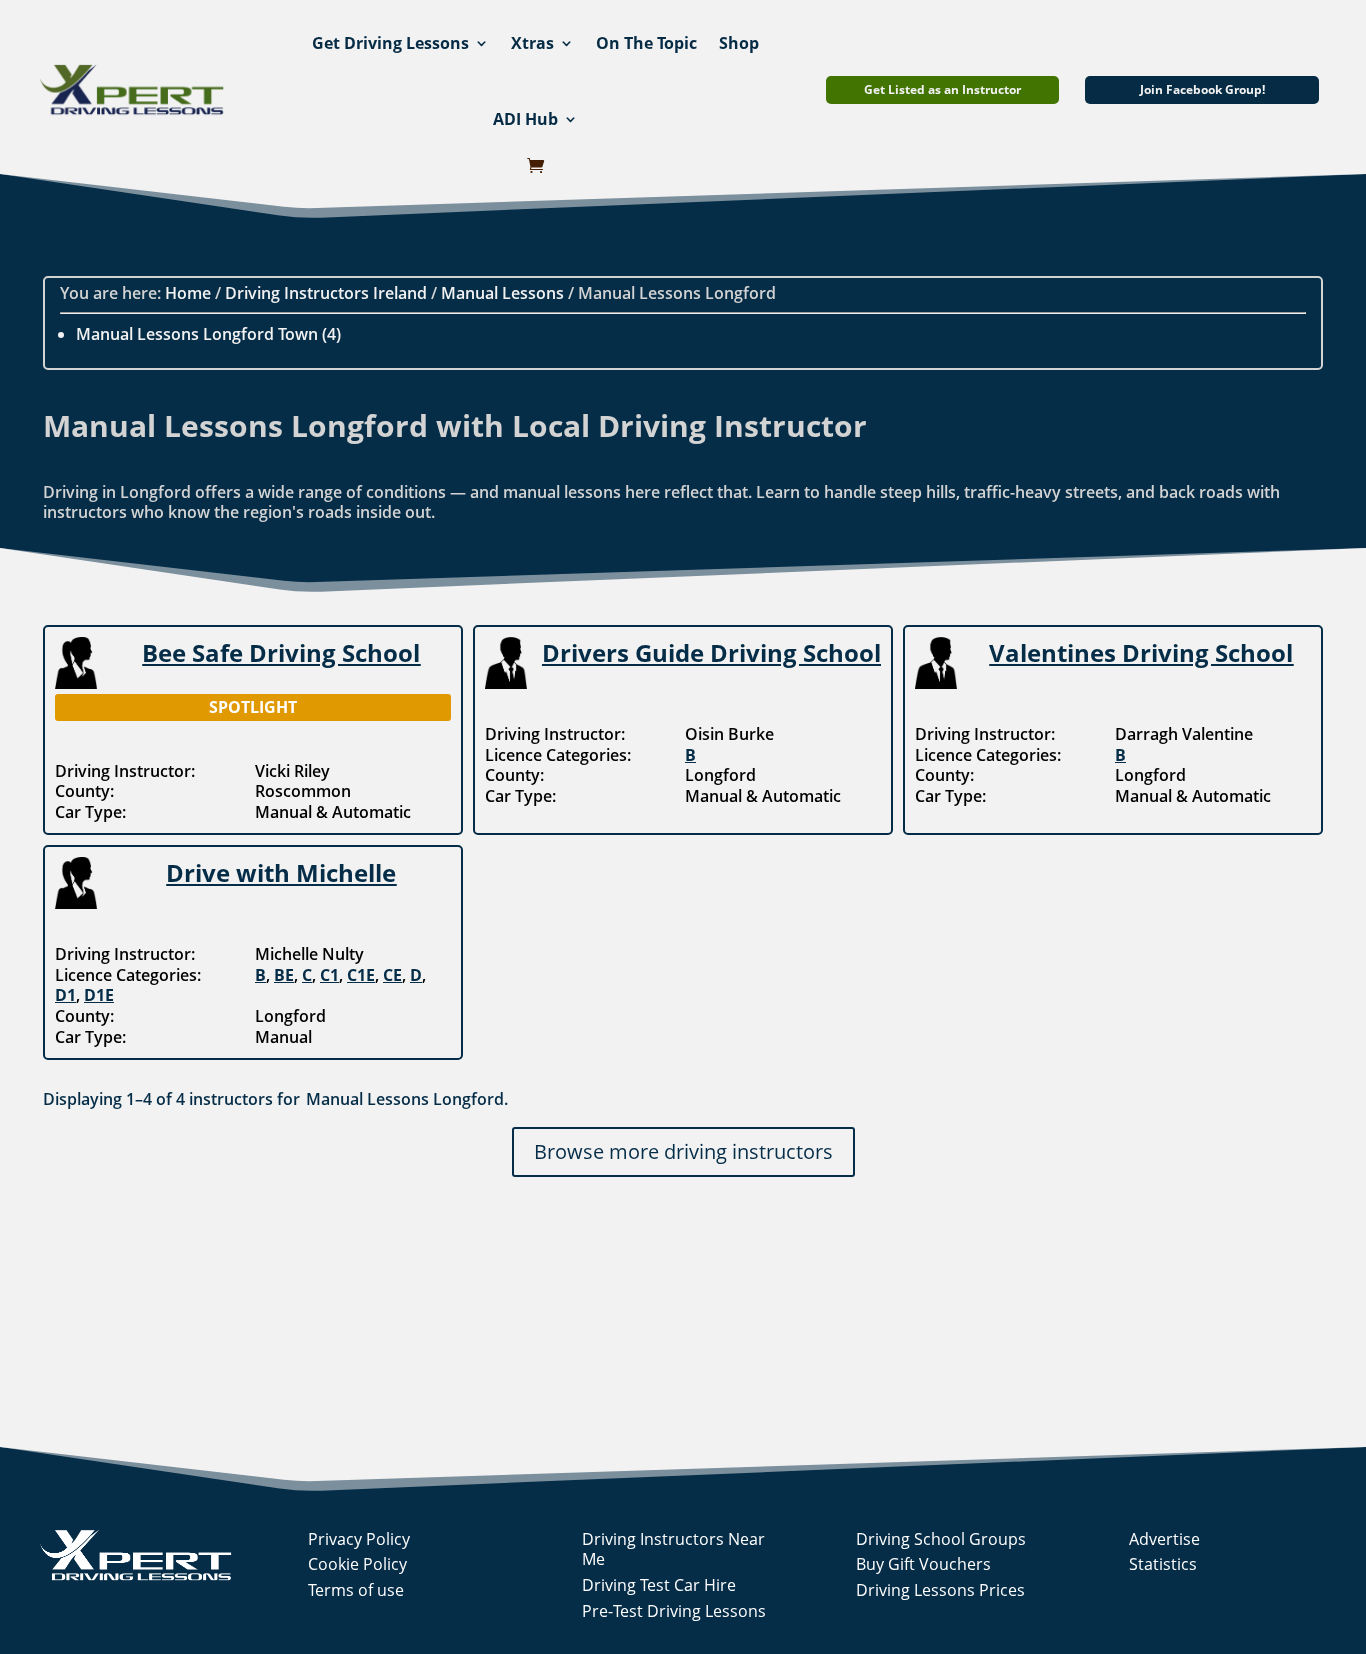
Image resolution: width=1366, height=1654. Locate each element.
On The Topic (646, 43)
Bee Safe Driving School (281, 652)
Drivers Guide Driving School (711, 652)
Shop (739, 43)
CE (392, 975)
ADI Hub (525, 119)
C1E (361, 975)
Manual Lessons (502, 293)
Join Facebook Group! (1202, 89)
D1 (65, 995)
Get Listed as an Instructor (942, 89)
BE (284, 975)
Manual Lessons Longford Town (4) (208, 334)
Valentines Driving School (1141, 652)
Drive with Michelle (281, 872)
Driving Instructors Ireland (326, 293)
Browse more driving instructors (683, 1151)
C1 (329, 975)
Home (188, 293)
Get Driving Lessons (390, 43)
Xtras (532, 43)
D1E (99, 995)
